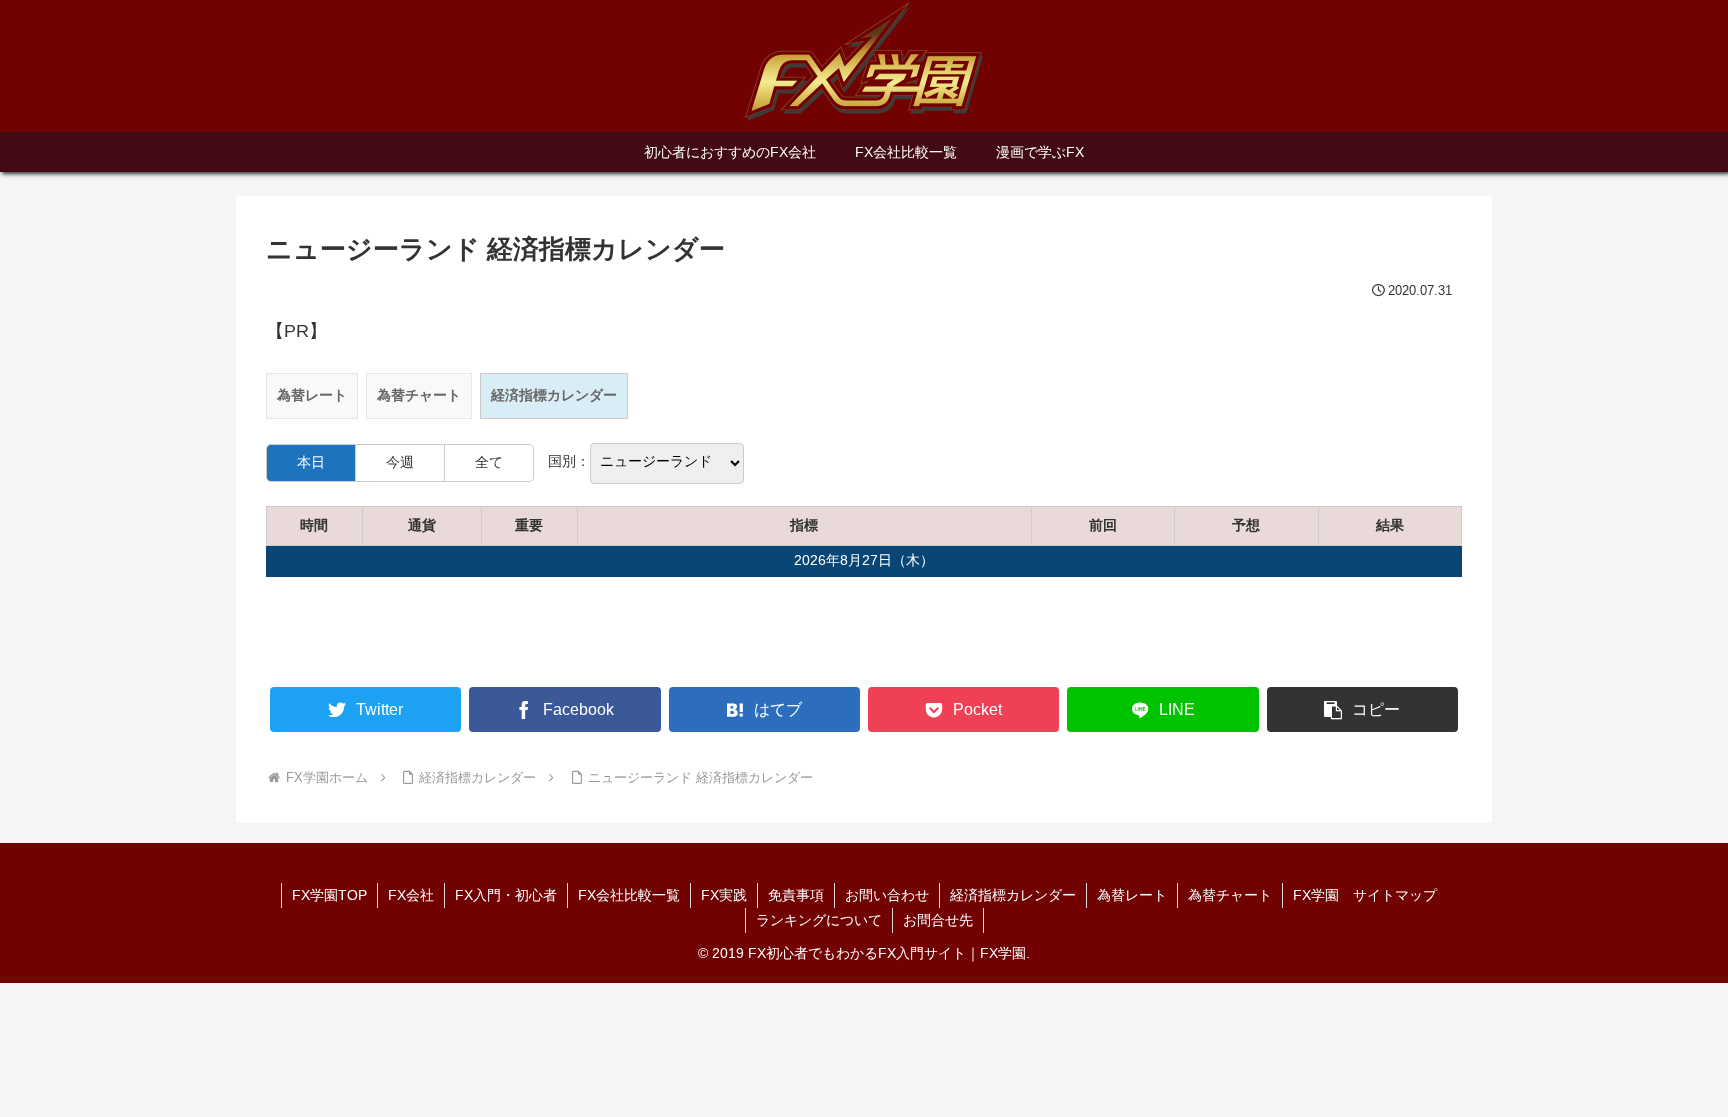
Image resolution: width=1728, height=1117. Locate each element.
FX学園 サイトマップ (1365, 895)
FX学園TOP (329, 895)
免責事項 (796, 895)
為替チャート (419, 395)
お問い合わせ (887, 895)
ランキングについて (819, 920)
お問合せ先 (938, 920)
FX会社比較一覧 (629, 895)
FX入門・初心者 (506, 895)
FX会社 (411, 895)
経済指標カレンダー (1013, 895)
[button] (1362, 709)
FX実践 (724, 895)
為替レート (312, 395)
